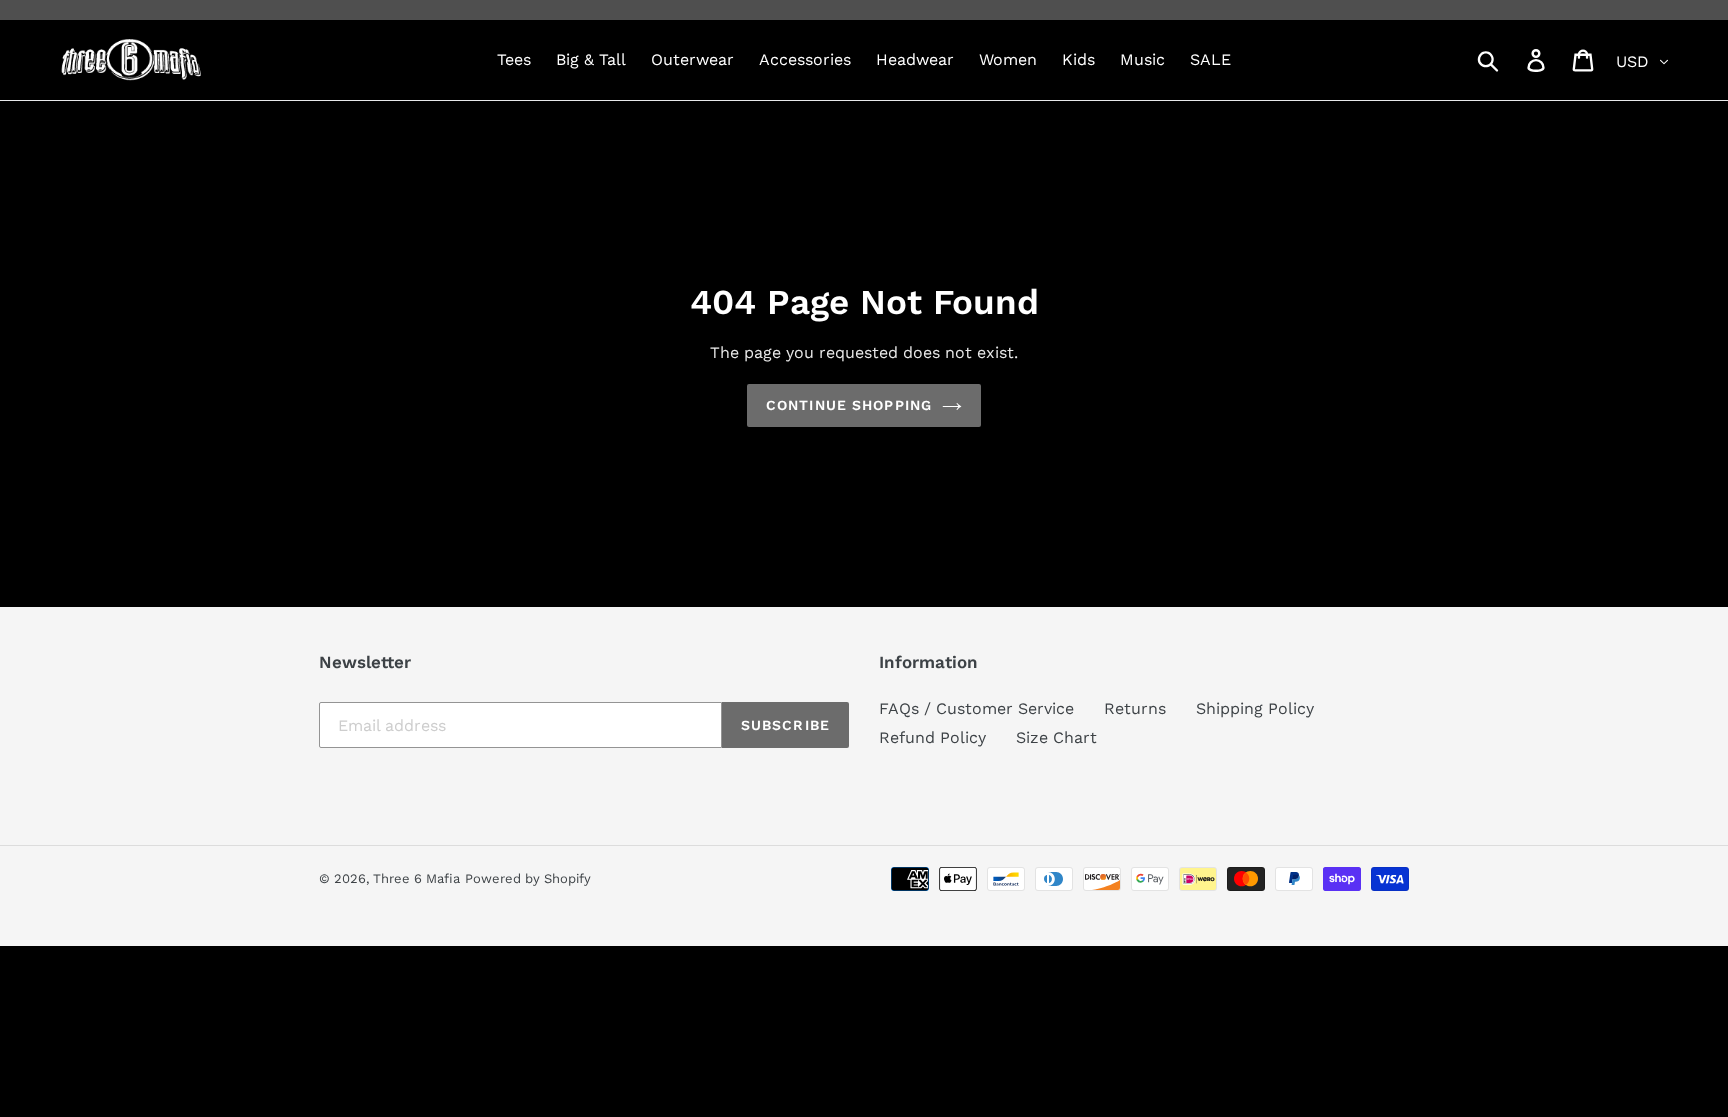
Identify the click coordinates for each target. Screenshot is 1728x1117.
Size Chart (1056, 737)
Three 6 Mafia (416, 878)
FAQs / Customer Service (976, 708)
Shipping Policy (1255, 708)
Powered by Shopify (528, 878)
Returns (1135, 708)
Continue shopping (849, 405)
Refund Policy (932, 737)
